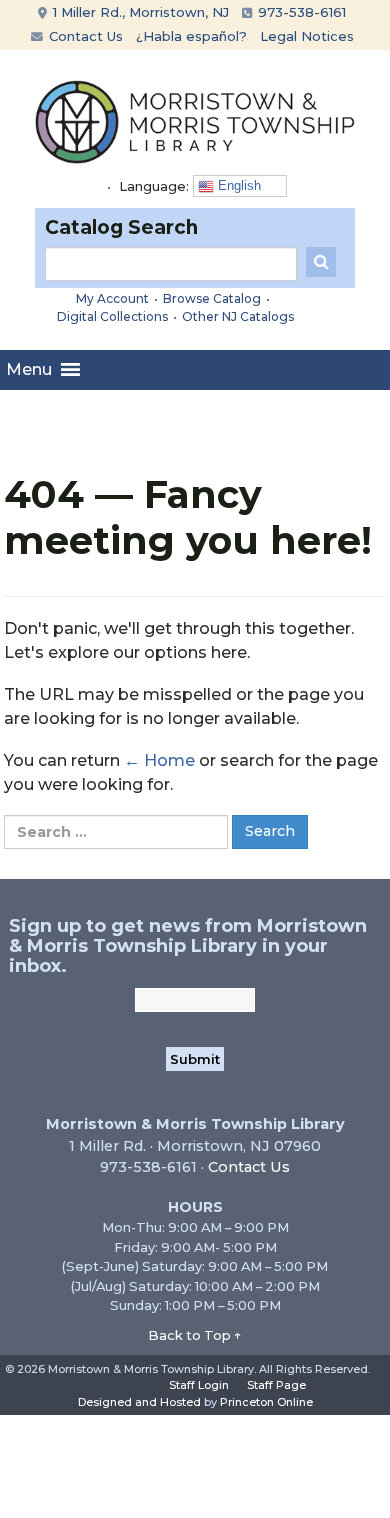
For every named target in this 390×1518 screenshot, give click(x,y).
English (237, 185)
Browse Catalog (212, 298)
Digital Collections (112, 316)
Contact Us (84, 36)
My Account (112, 298)
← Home (159, 760)
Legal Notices (307, 36)
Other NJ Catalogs (238, 316)
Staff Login (199, 1385)
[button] (29, 370)
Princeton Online (266, 1402)
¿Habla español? (191, 36)
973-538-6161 (300, 12)
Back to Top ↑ (195, 1335)
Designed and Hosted (139, 1402)
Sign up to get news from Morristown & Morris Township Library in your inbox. (188, 946)
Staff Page (276, 1385)
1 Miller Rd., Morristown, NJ (139, 12)
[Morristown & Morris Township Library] (195, 120)
